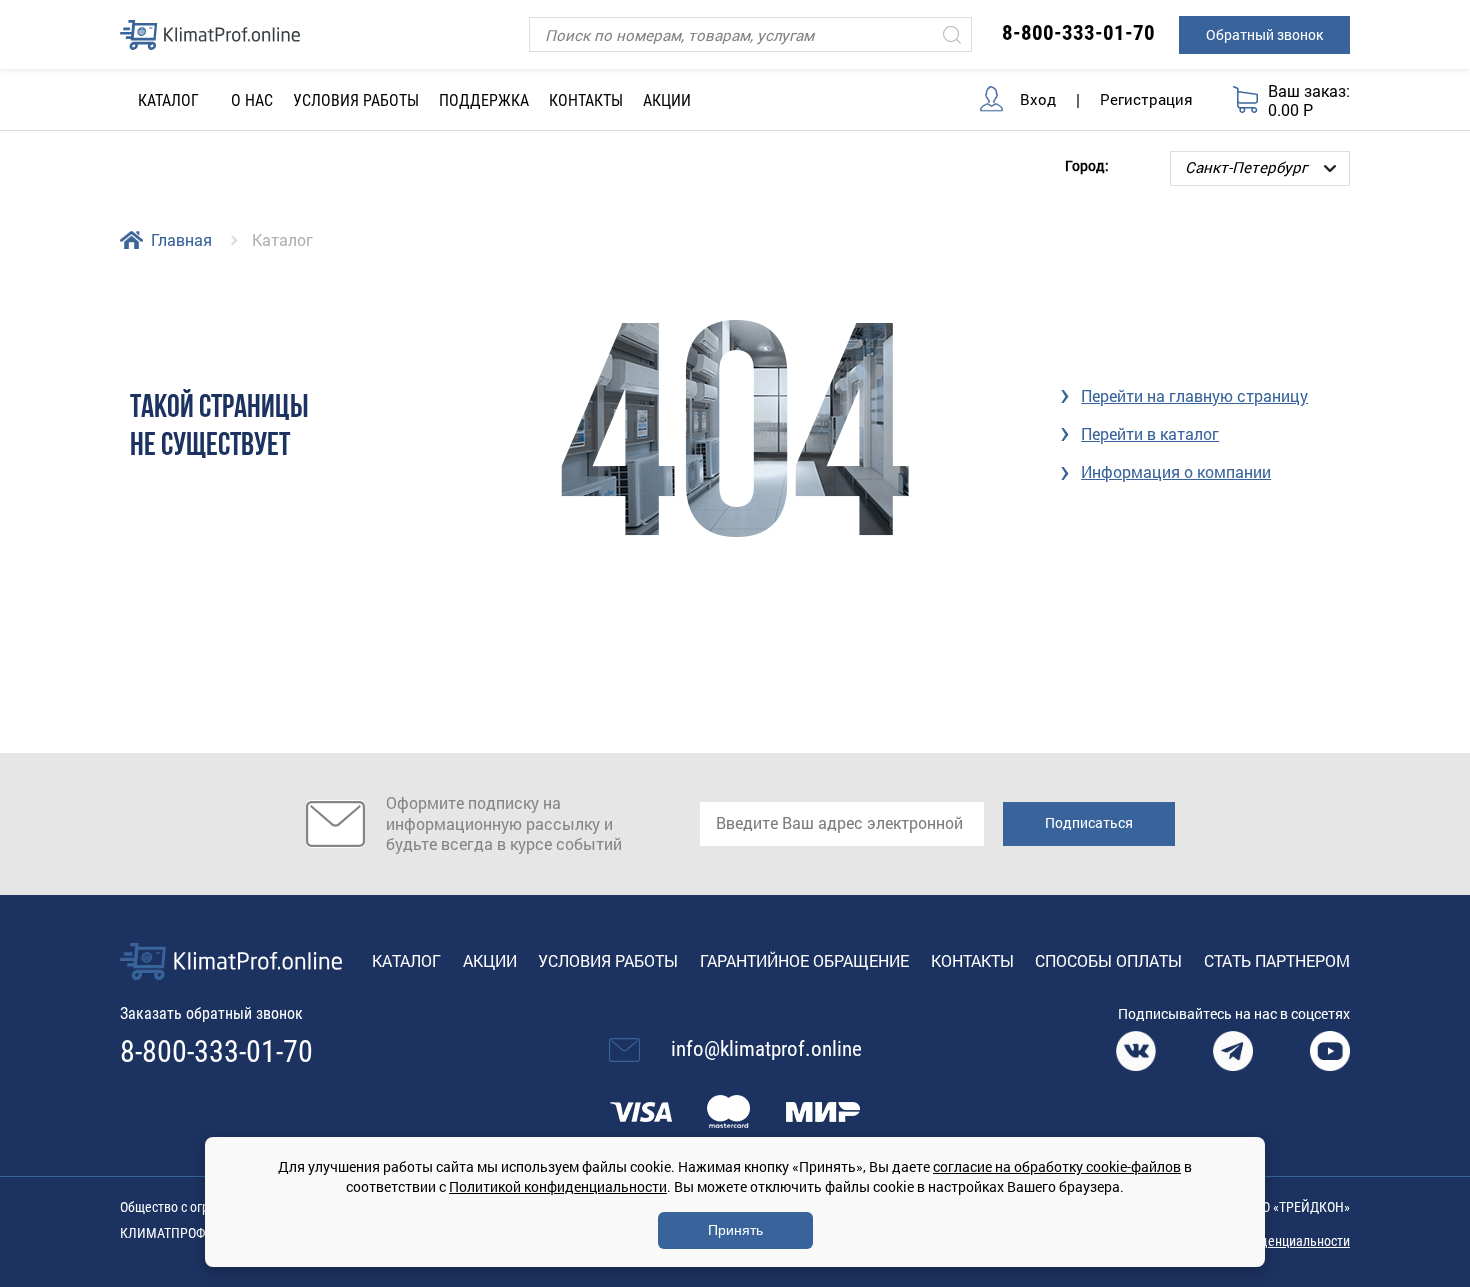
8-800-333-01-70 (1078, 33)
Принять (735, 1230)
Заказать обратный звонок (211, 1013)
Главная (181, 239)
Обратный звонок (1264, 34)
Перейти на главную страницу (1194, 395)
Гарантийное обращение (804, 960)
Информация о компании (1176, 471)
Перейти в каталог (1150, 433)
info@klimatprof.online (766, 1049)
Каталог (406, 960)
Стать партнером (1277, 960)
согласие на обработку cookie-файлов (1057, 1166)
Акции (667, 100)
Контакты (586, 100)
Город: (1087, 164)
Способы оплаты (1108, 960)
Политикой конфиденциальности (558, 1186)
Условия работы (356, 100)
